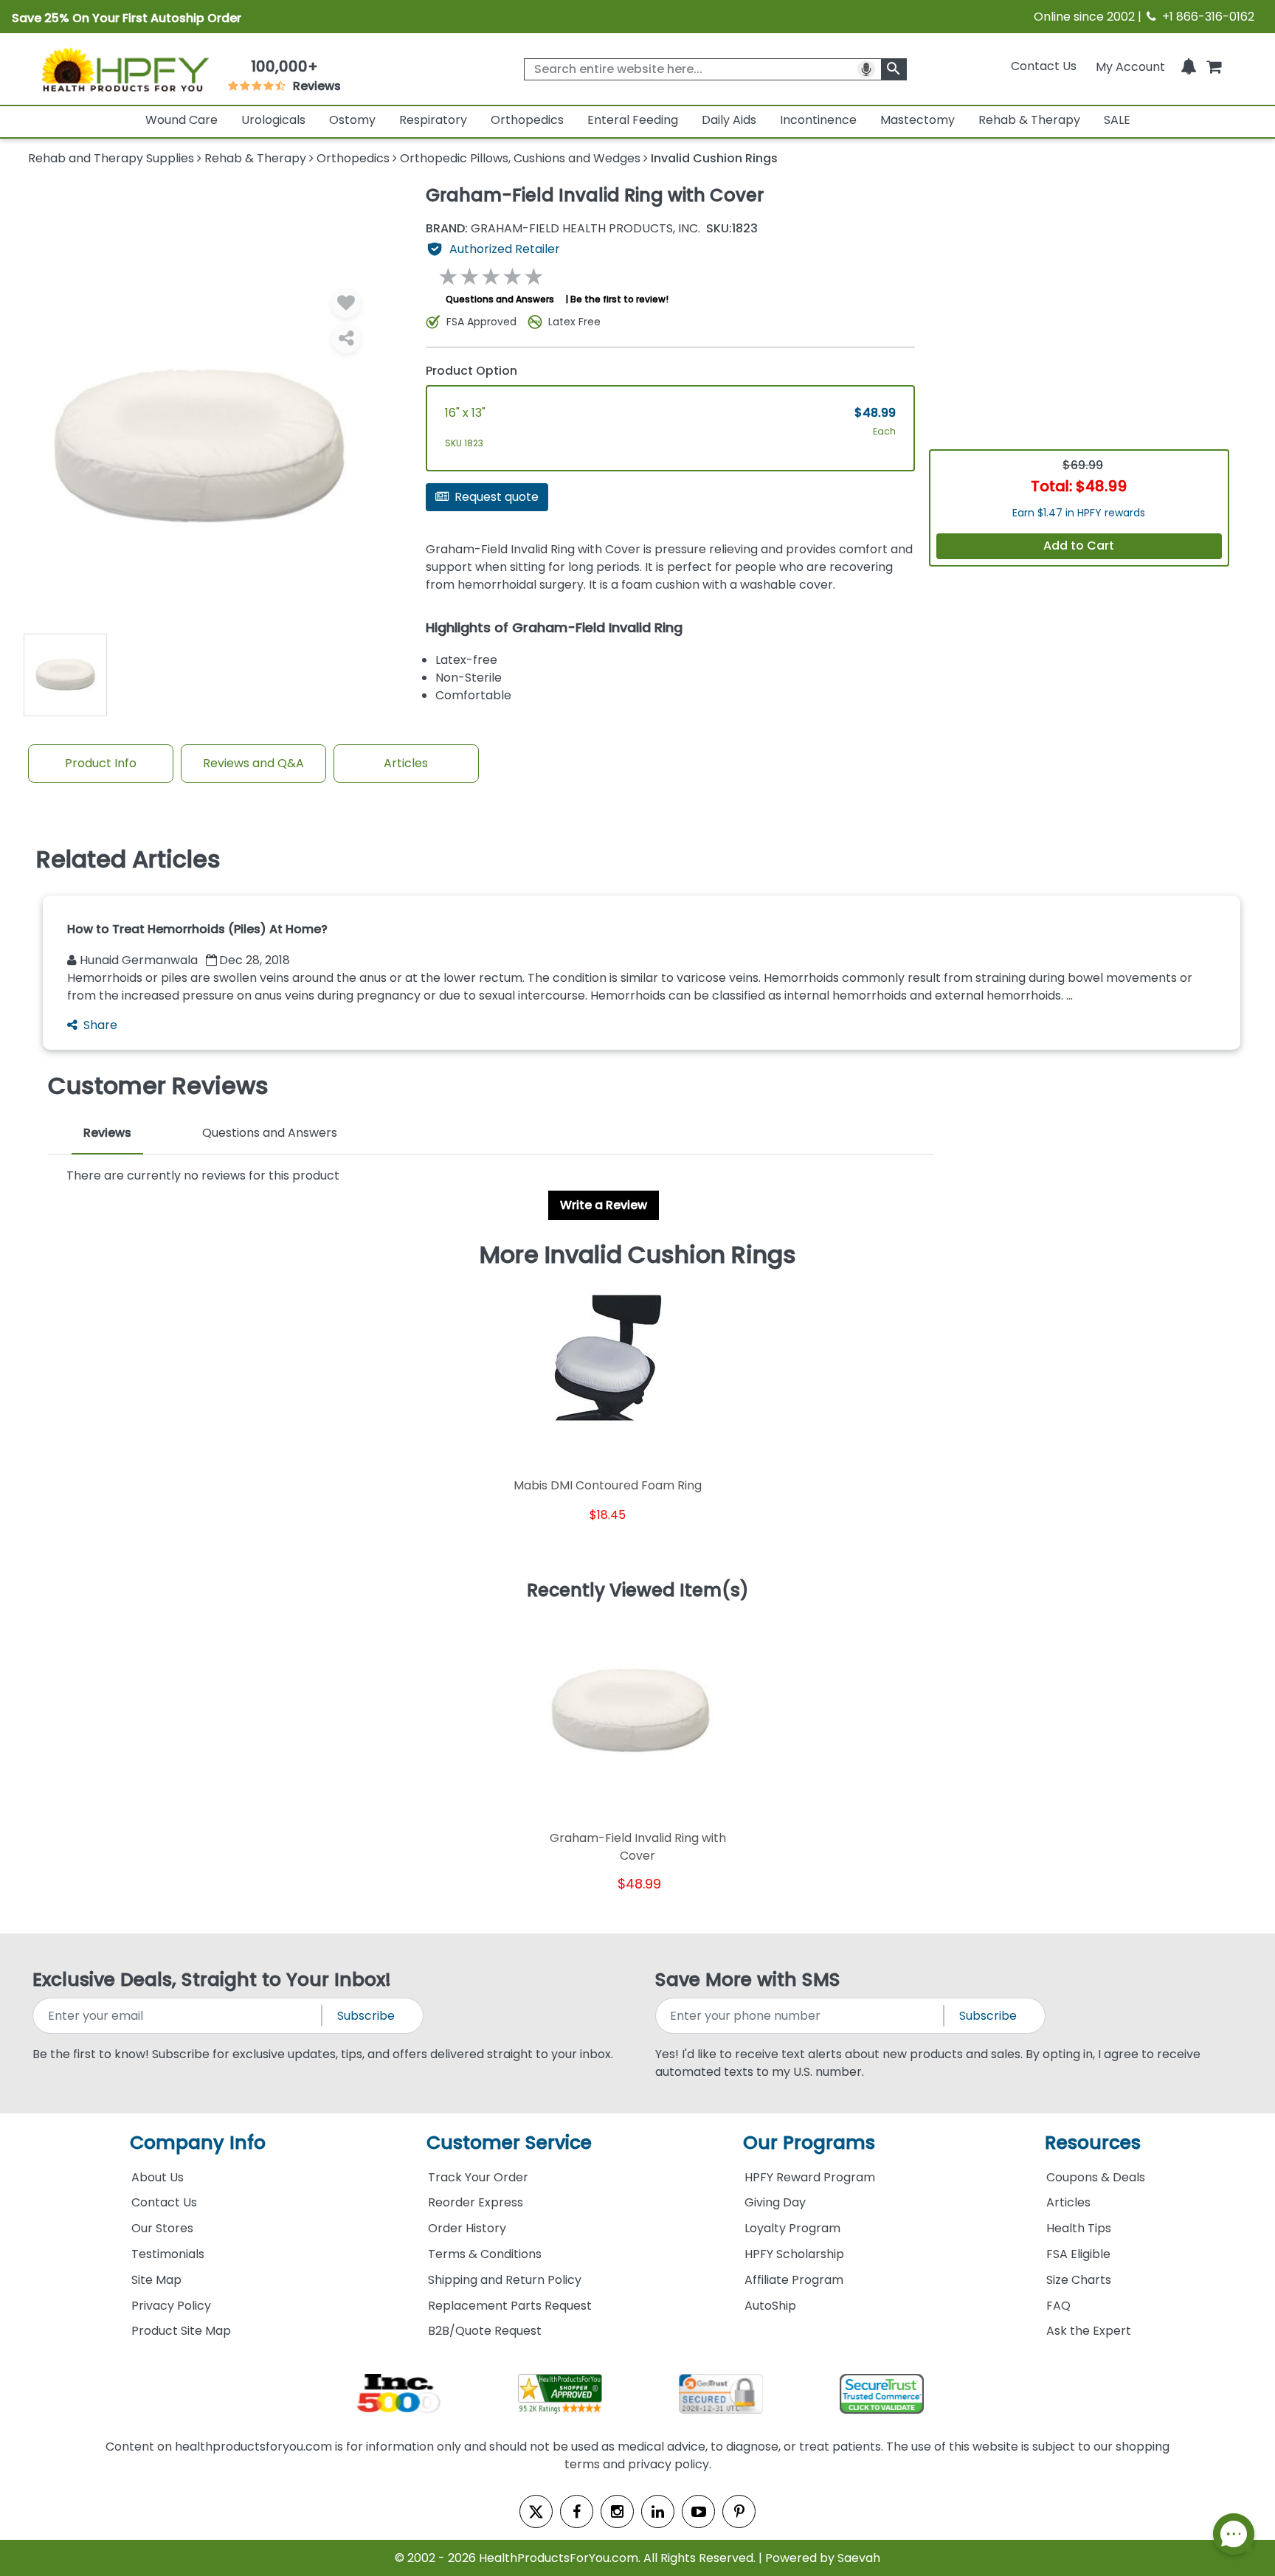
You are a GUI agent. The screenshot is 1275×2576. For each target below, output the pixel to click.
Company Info (198, 2143)
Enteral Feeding (633, 120)
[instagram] (617, 2511)
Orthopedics (527, 120)
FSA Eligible (1078, 2254)
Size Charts (1079, 2280)
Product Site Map (181, 2331)
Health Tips (1079, 2228)
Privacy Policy (171, 2306)
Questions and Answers (500, 299)
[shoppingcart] (1214, 66)
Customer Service (509, 2143)
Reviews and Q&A (253, 763)
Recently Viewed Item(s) (638, 1591)
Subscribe (366, 2016)
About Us (158, 2177)
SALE (1117, 120)
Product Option (471, 371)
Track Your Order (478, 2177)
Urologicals (273, 120)
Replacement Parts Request (510, 2306)
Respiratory (433, 120)
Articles (406, 763)
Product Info (101, 763)
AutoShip (770, 2306)
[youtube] (698, 2511)
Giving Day (775, 2202)
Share (100, 1025)
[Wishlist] (346, 303)
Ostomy (352, 120)
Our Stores (162, 2228)
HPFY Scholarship (794, 2254)
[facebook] (577, 2511)
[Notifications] (1189, 66)
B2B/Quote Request (485, 2331)
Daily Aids (729, 120)
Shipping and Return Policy (505, 2280)
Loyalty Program (792, 2228)
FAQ (1058, 2306)
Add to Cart (1079, 546)
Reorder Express (476, 2202)
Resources (1093, 2143)
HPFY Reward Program (810, 2177)
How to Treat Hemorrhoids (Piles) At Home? (197, 929)
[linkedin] (658, 2511)
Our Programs (809, 2143)
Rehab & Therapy (1029, 120)
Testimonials (168, 2254)
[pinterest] (739, 2511)
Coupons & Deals (1096, 2177)
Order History (467, 2228)
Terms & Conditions (485, 2254)
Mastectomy (918, 120)
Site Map (156, 2280)
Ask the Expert (1089, 2331)
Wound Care (182, 120)
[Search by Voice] (866, 69)
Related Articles (128, 859)
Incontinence (818, 120)
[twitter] (536, 2511)
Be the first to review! (619, 299)
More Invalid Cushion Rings (638, 1255)
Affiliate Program (794, 2280)
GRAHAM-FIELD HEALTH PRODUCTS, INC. (563, 229)
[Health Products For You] (124, 69)
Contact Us (1044, 66)
